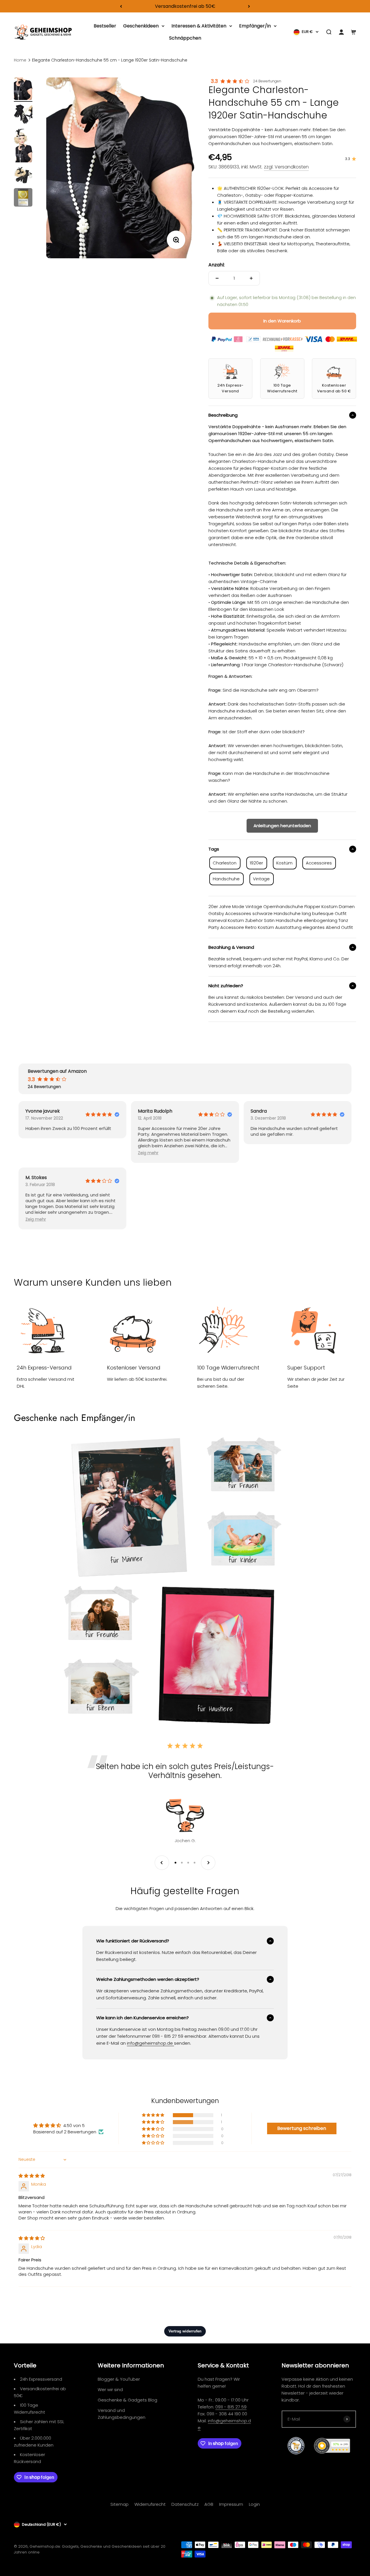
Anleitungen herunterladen (282, 826)
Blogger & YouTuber (119, 2379)
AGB (209, 2504)
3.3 (214, 81)
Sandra (259, 1111)
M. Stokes (36, 1178)
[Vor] (249, 6)
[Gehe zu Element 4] (23, 176)
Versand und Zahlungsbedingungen (122, 2414)
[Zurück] (121, 6)
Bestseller (105, 26)
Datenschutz (185, 2504)
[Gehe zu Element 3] (23, 146)
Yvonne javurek (43, 1111)
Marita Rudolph (155, 1111)
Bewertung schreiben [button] (302, 2128)
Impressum (231, 2504)
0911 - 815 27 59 (231, 2407)
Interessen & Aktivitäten (199, 26)
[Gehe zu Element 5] (23, 198)
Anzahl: (217, 265)
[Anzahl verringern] (217, 278)
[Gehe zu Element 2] (23, 115)
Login (254, 2504)
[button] (148, 1153)
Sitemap (120, 2504)
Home (20, 60)
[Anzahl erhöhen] (251, 278)
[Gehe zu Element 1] (23, 90)
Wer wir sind (110, 2390)
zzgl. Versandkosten (286, 167)
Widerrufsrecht (150, 2504)
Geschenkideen (141, 26)
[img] (32, 2176)
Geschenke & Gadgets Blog (127, 2400)
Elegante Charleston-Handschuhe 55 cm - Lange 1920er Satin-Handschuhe (110, 60)
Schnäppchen (185, 38)
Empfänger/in (255, 26)
